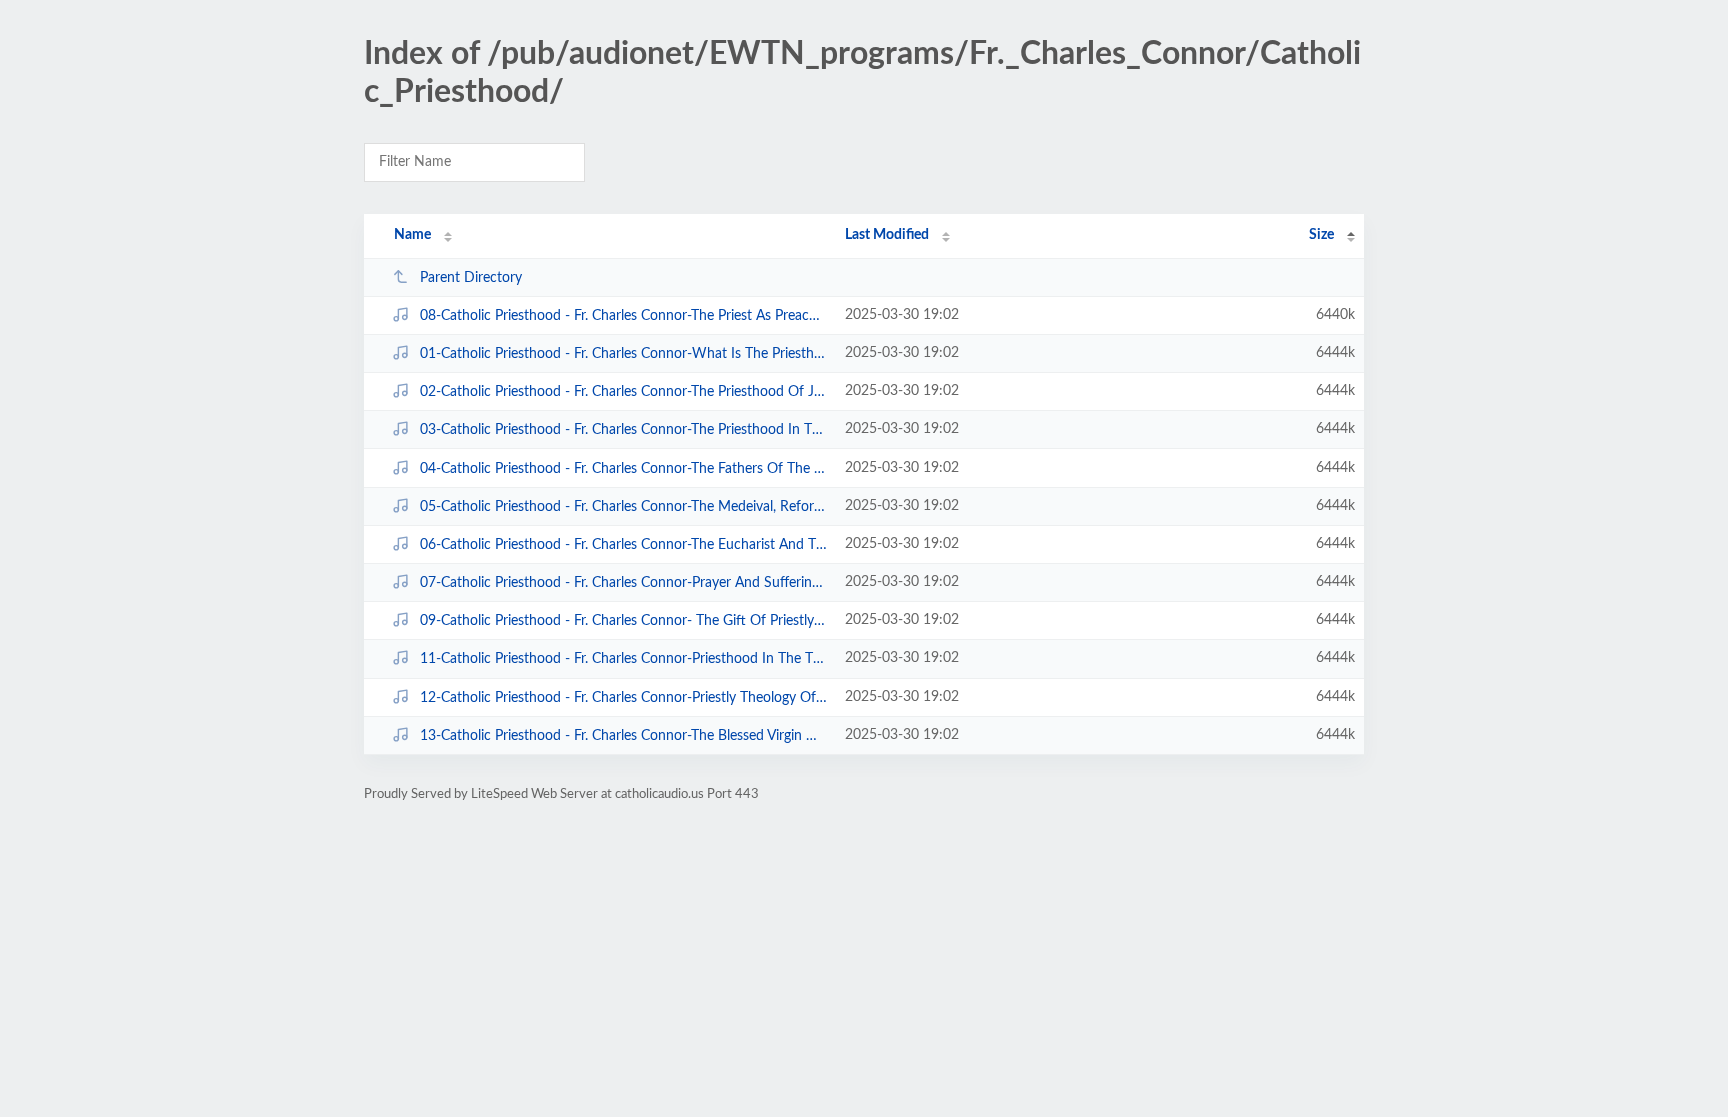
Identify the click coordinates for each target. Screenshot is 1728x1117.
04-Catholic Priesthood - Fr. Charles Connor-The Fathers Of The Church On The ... (623, 469)
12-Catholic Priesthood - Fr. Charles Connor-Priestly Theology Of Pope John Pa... (623, 698)
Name (412, 235)
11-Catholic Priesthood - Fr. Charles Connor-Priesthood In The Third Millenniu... (623, 659)
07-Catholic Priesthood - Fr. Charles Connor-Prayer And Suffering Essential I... (623, 583)
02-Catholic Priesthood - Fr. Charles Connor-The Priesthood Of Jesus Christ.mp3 (623, 392)
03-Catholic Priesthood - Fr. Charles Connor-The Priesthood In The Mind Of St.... (623, 430)
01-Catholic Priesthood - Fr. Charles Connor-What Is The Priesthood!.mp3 (623, 354)
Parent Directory (471, 278)
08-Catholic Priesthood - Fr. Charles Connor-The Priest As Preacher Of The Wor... (623, 316)
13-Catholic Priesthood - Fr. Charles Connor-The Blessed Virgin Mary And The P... (623, 736)
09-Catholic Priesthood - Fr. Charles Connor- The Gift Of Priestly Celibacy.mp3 (623, 621)
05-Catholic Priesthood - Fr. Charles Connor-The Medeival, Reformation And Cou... (623, 507)
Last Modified (887, 235)
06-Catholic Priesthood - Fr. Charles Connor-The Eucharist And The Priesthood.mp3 (623, 545)
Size (1321, 235)
